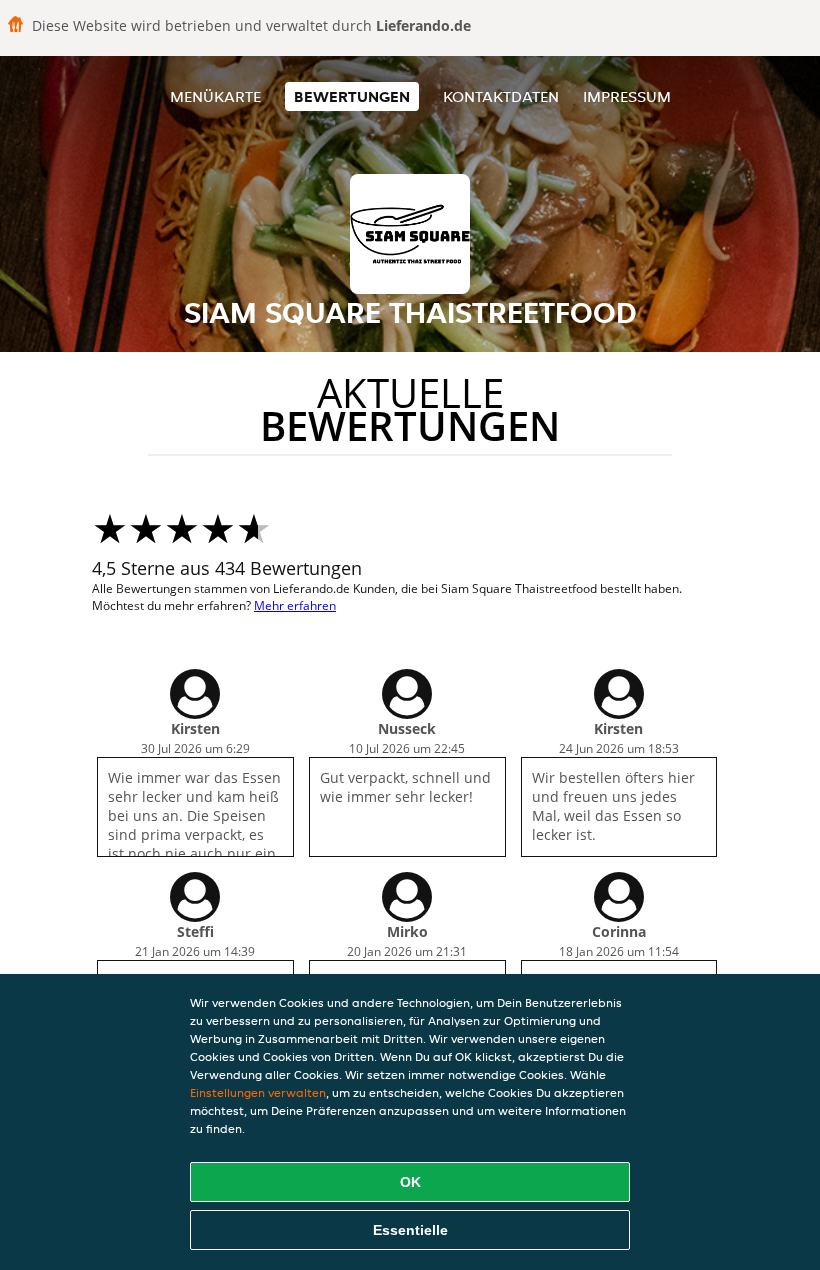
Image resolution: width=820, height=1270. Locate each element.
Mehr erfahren (295, 605)
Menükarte (215, 96)
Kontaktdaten (501, 96)
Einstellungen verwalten (258, 1092)
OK (410, 1182)
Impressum (627, 96)
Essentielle (410, 1230)
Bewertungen (352, 96)
